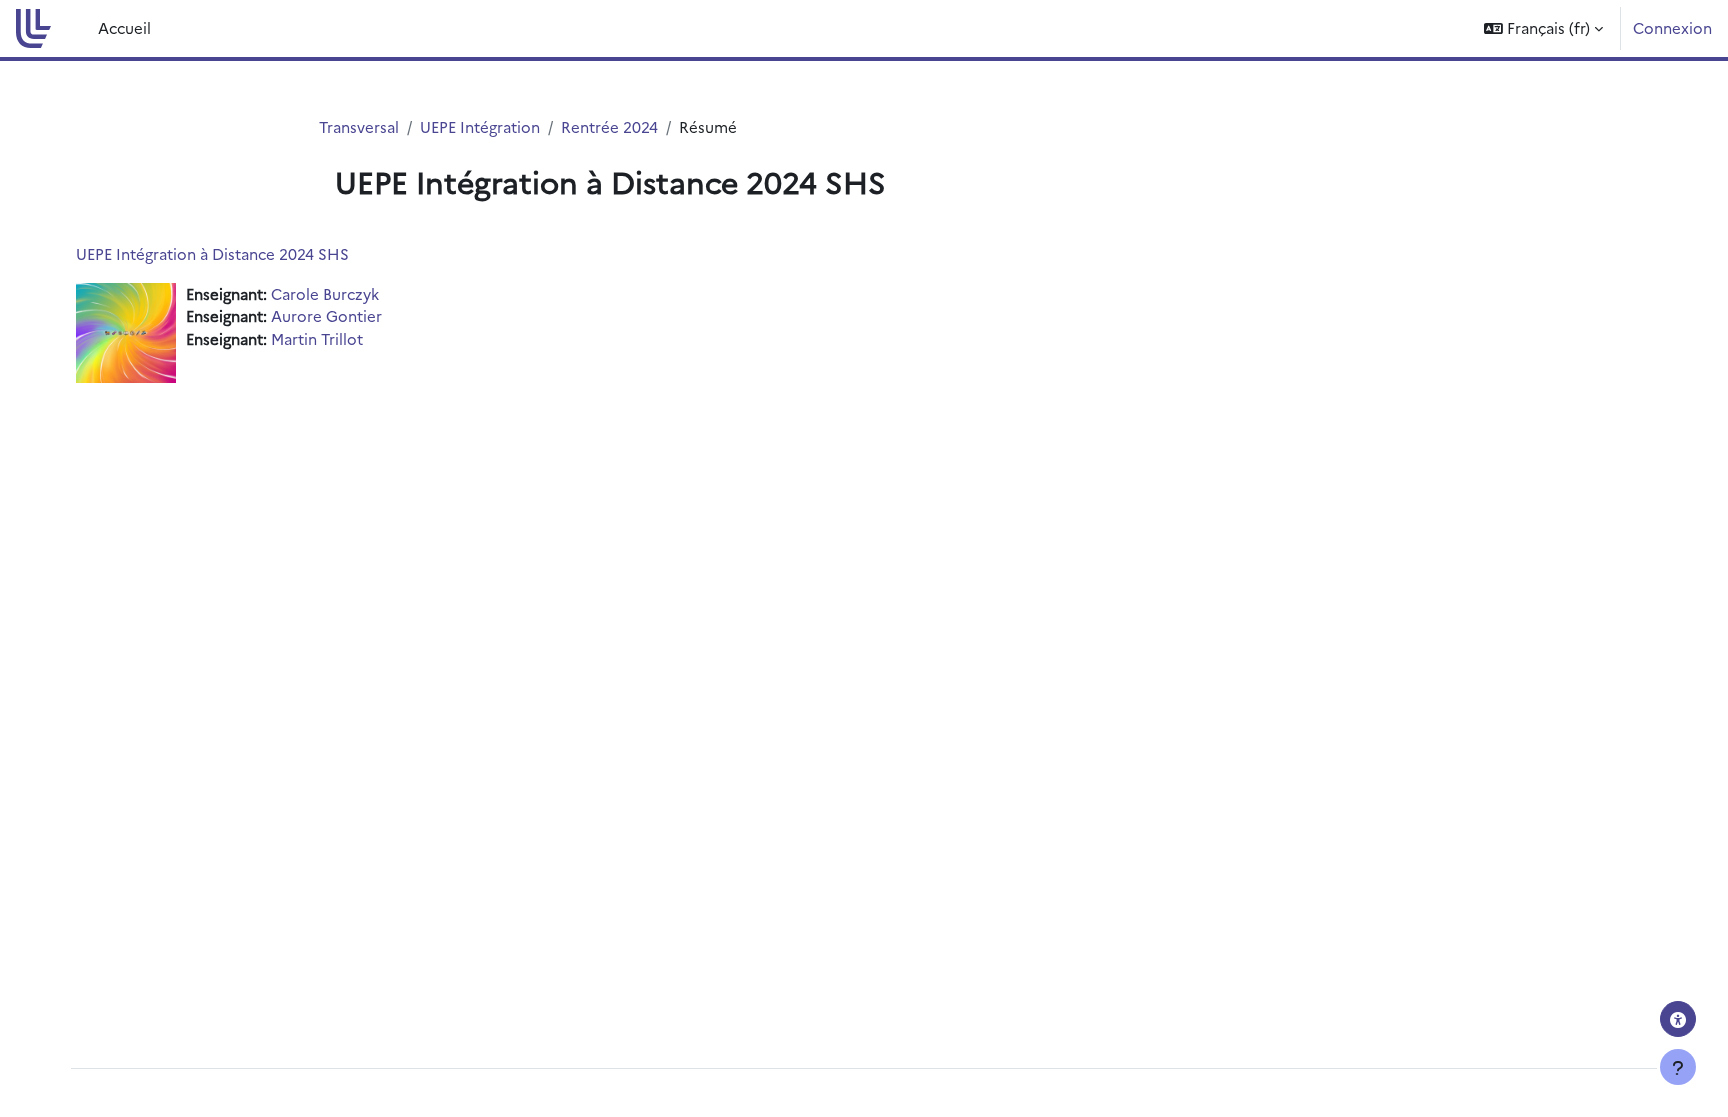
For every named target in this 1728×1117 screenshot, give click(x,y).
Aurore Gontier (326, 315)
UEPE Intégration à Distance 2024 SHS (212, 253)
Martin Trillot (317, 338)
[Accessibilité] (1678, 1019)
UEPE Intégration (480, 126)
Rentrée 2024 (609, 126)
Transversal (359, 126)
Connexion (1672, 27)
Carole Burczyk (325, 293)
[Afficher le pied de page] (1678, 1067)
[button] (1543, 28)
